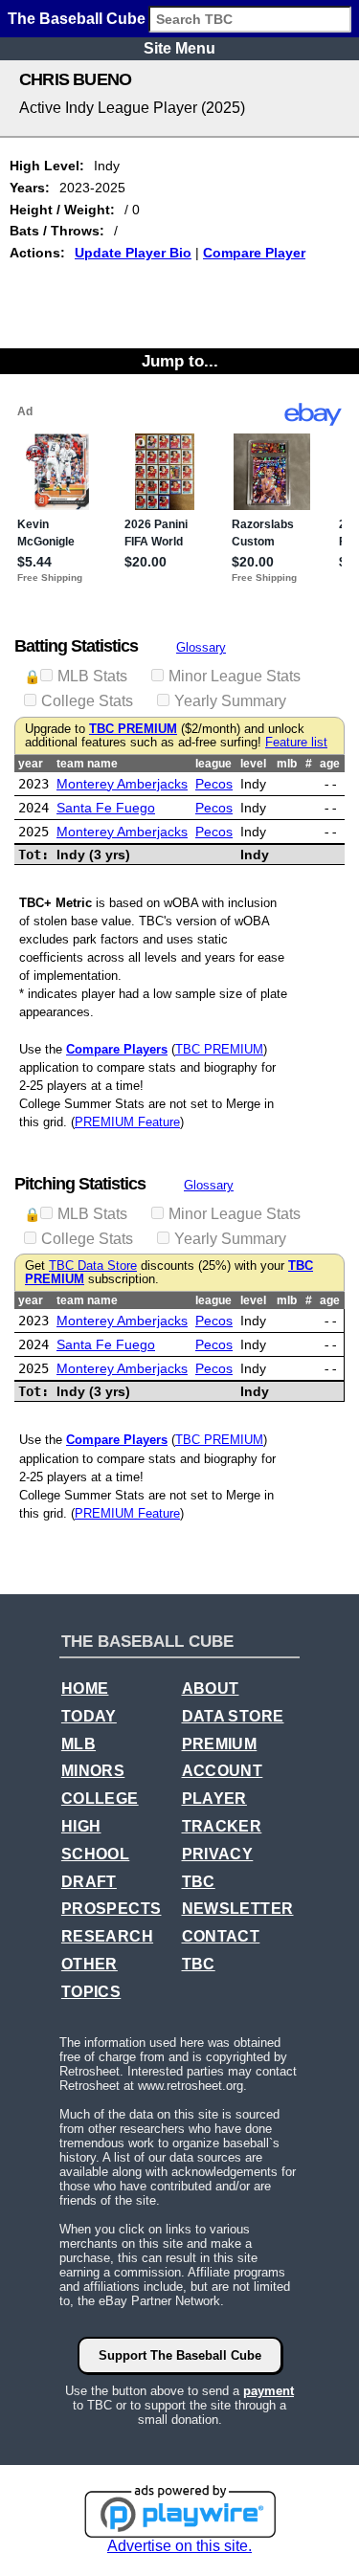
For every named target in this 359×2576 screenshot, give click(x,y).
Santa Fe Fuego (106, 808)
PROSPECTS (112, 1909)
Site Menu (179, 48)
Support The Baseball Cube (180, 2355)
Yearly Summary (230, 701)
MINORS (93, 1771)
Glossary (201, 647)
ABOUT (211, 1688)
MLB (79, 1744)
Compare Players (117, 1049)
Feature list (296, 743)
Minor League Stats (235, 676)
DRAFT (89, 1882)
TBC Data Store (93, 1266)
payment (269, 2391)
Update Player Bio (133, 253)
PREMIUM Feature (127, 1122)
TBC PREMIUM (133, 729)
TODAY (89, 1716)
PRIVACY (218, 1854)
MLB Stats (92, 676)
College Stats (87, 701)
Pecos (214, 784)
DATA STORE (233, 1716)
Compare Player (254, 253)
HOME (85, 1688)
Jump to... (180, 361)
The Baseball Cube (77, 19)
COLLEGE (100, 1799)
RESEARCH (107, 1936)
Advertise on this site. (179, 2546)
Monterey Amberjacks (122, 784)
